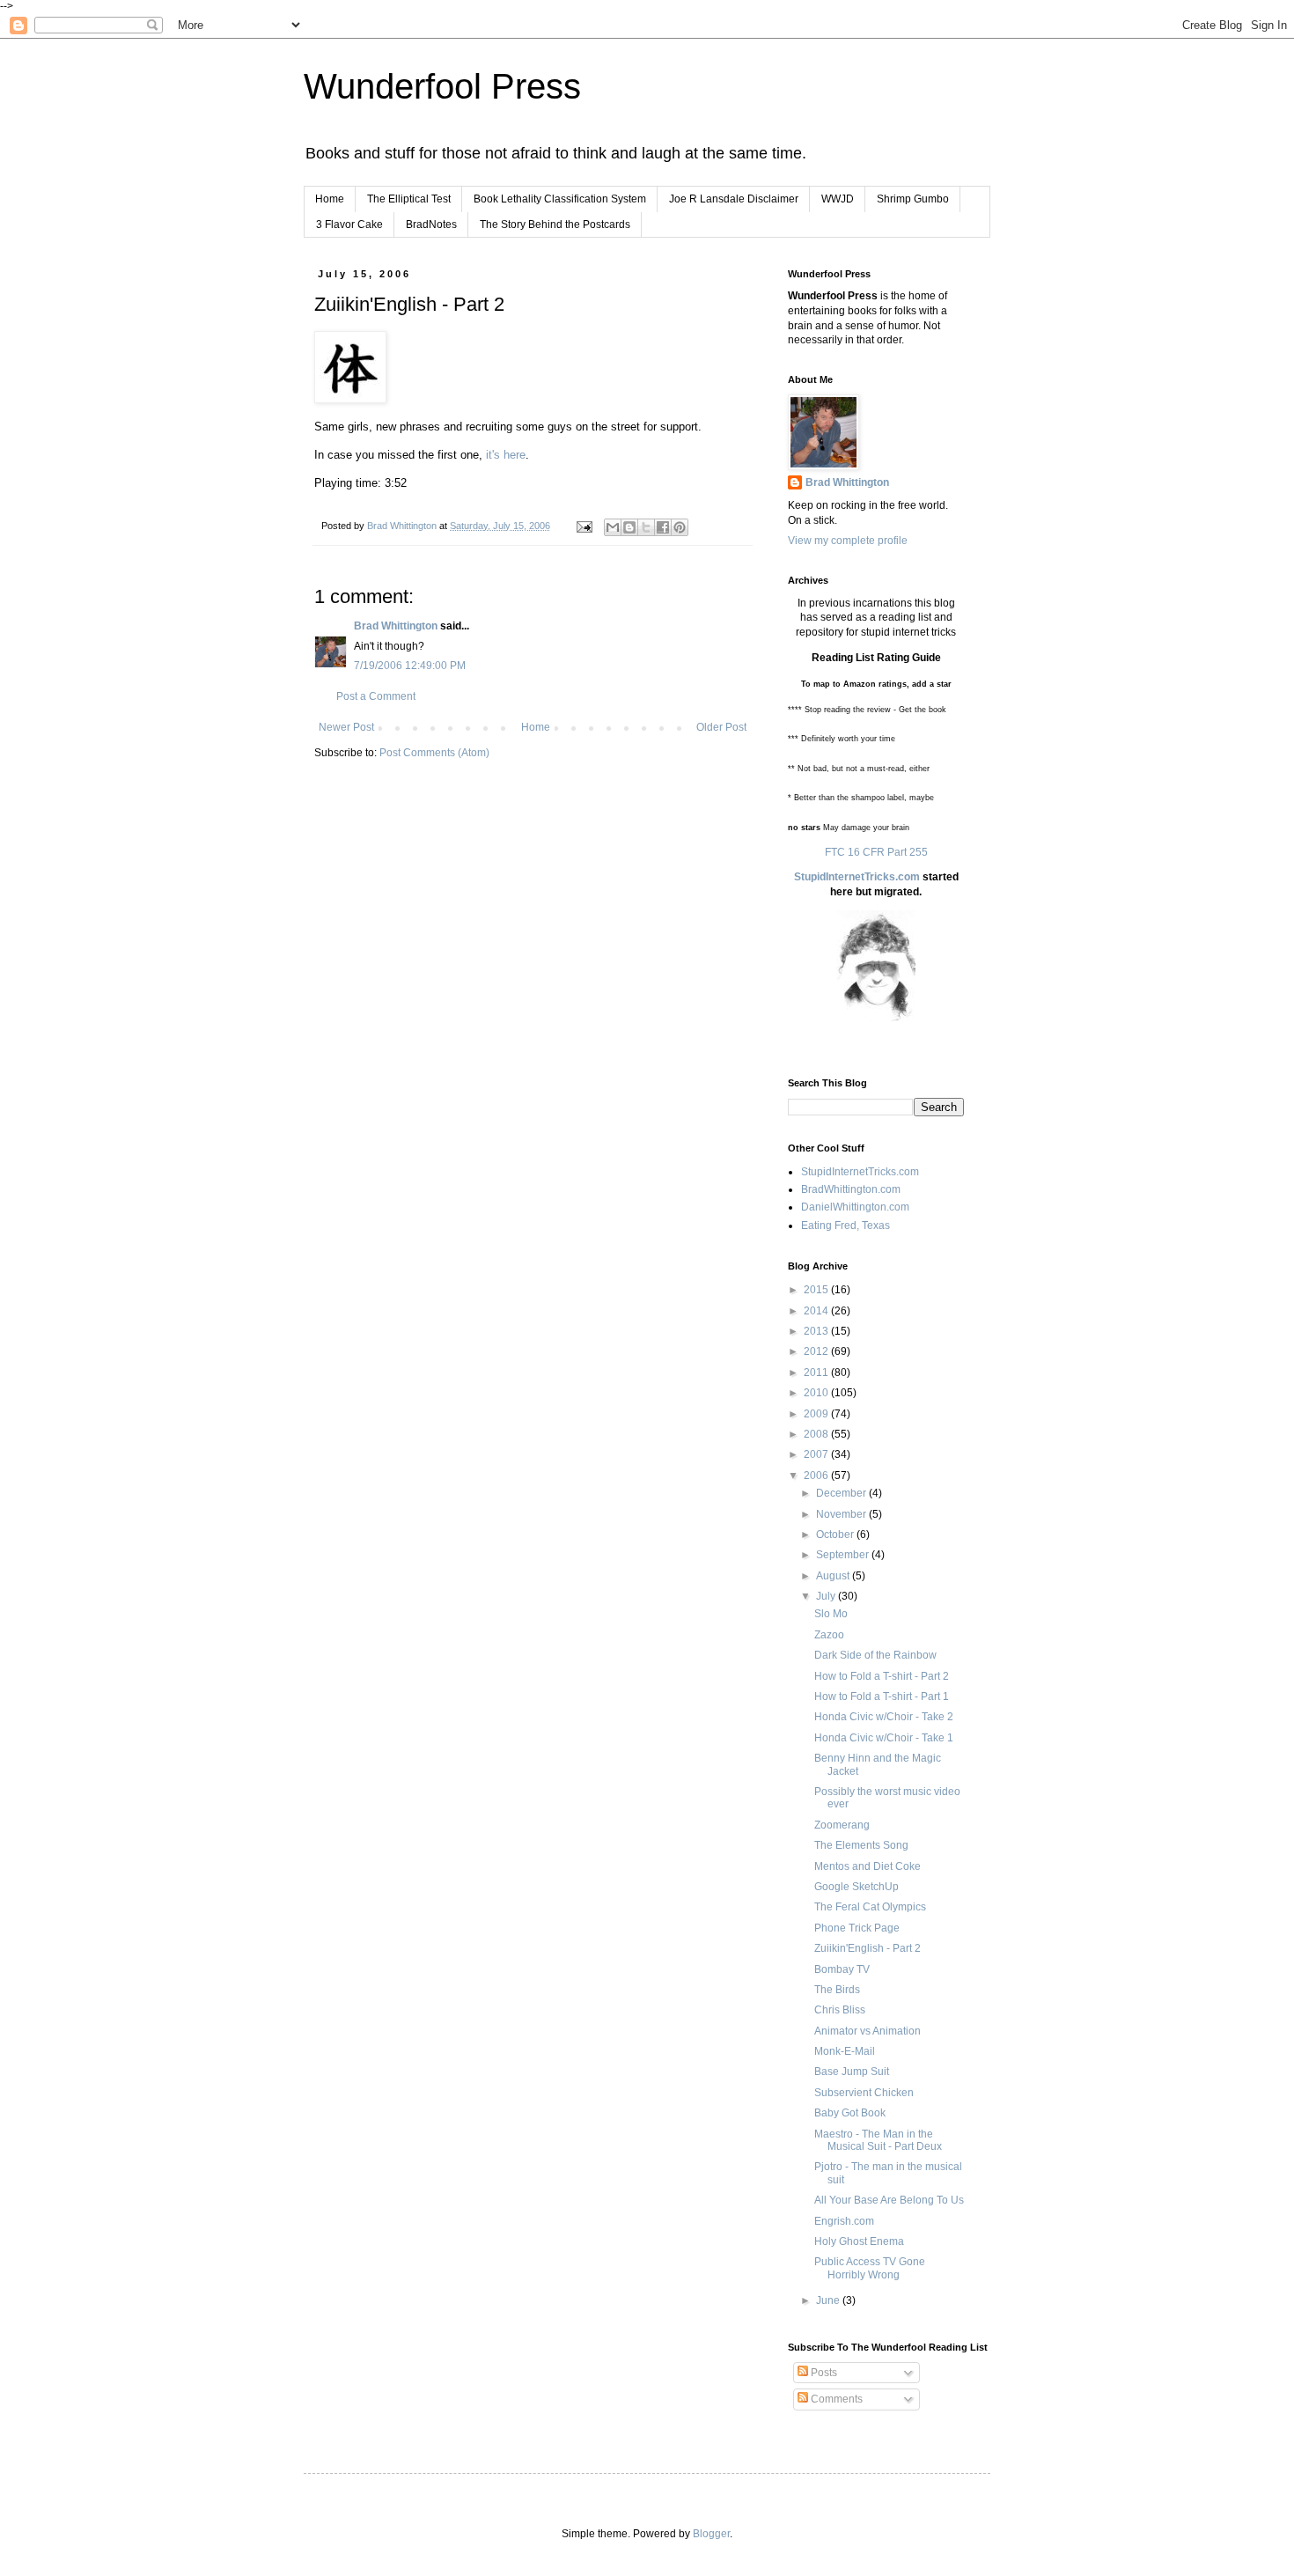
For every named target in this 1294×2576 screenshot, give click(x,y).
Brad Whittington (396, 626)
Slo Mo (831, 1614)
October (836, 1535)
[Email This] (613, 527)
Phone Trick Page (857, 1928)
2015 (817, 1290)
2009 (817, 1414)
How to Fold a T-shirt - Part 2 (882, 1676)
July (827, 1596)
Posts (823, 2373)
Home (330, 199)
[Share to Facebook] (663, 527)
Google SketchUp (857, 1887)
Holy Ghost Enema (859, 2241)
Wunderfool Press (442, 86)
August (834, 1576)
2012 (817, 1351)
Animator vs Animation (868, 2031)
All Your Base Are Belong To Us (889, 2200)
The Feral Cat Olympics (870, 1907)
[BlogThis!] (629, 527)
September (844, 1555)
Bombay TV (842, 1969)
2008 (817, 1434)
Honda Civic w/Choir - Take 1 (884, 1738)
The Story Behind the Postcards (555, 224)
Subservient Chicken (864, 2093)
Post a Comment (376, 696)
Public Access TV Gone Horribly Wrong (870, 2268)
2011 (817, 1373)
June (829, 2300)
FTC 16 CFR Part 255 (876, 852)
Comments (835, 2399)
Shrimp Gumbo (913, 199)
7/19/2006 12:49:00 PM (410, 666)
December (842, 1493)
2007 (817, 1454)
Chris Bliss (840, 2010)
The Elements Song (861, 1845)
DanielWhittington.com (855, 1207)
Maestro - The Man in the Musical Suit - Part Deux (878, 2140)
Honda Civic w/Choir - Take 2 (884, 1717)
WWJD (838, 199)
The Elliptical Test (409, 199)
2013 (817, 1331)
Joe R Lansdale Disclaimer (734, 199)
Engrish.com (844, 2221)
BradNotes (431, 224)
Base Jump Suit (852, 2072)
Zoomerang (842, 1825)
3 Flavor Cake (349, 224)
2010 (817, 1393)
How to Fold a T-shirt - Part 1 (882, 1696)
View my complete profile (848, 541)
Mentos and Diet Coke (868, 1866)
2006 (817, 1476)
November (842, 1514)
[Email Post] (584, 526)
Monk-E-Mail (845, 2051)
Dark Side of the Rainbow (875, 1655)
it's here (506, 455)
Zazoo (829, 1635)
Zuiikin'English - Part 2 (868, 1948)
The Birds (837, 1990)
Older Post (721, 727)
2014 (817, 1311)
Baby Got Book (850, 2113)
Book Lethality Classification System (560, 199)
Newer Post (346, 727)
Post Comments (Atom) (434, 753)
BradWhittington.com (851, 1189)
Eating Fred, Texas (846, 1225)
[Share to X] (646, 527)
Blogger (711, 2534)
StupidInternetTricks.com (857, 877)
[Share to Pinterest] (680, 527)
